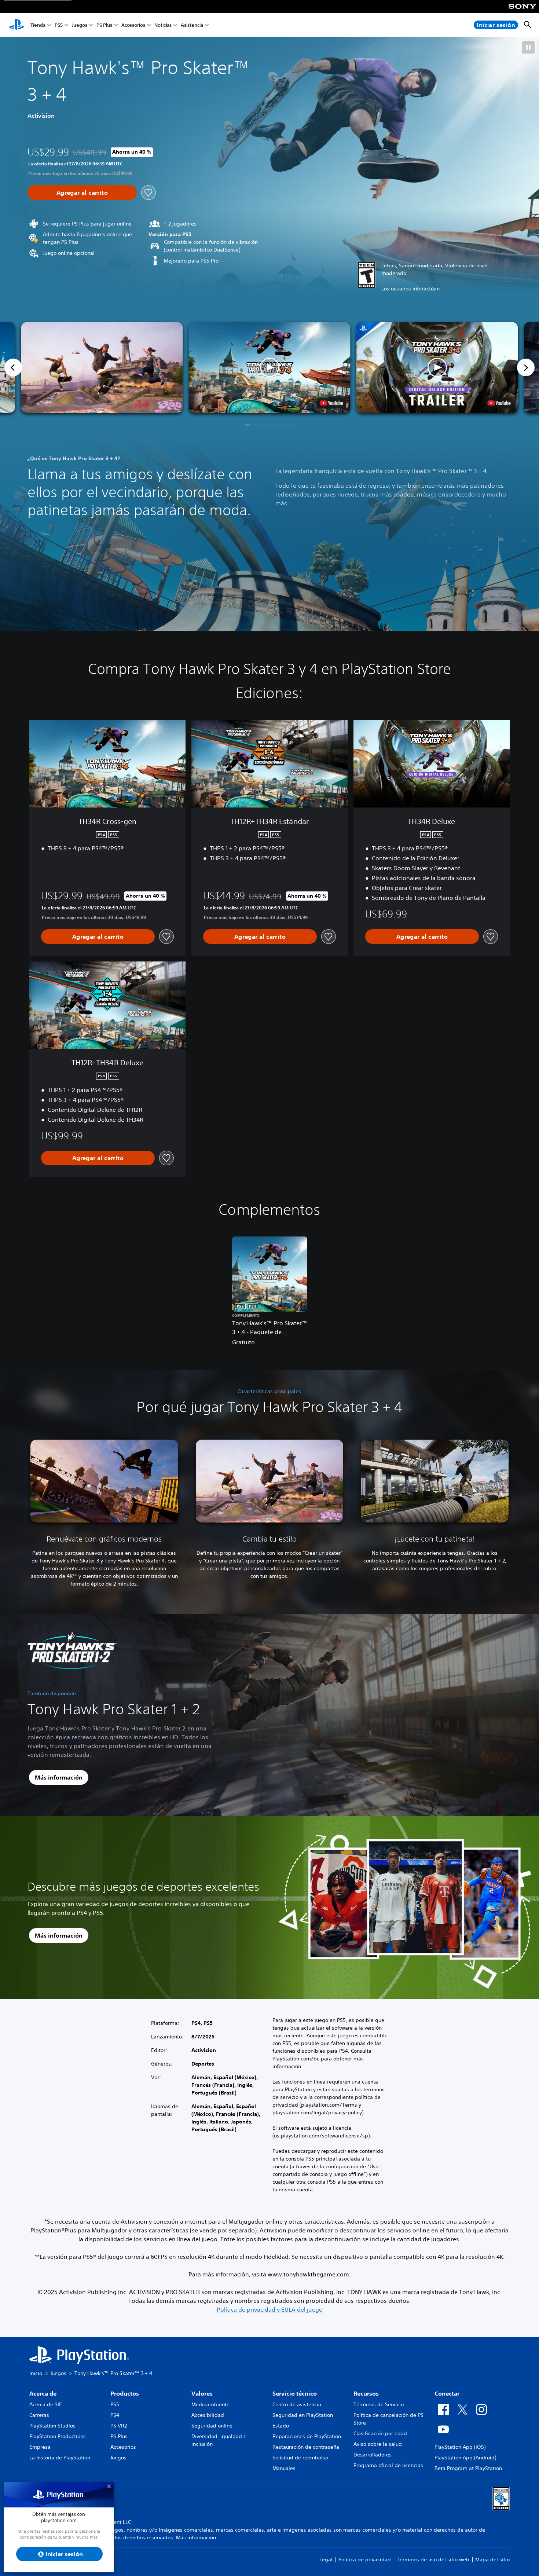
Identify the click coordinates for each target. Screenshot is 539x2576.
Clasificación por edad (380, 2433)
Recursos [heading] (366, 2393)
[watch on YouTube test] (332, 403)
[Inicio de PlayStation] (16, 25)
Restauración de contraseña (306, 2447)
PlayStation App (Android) (465, 2458)
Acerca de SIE (46, 2404)
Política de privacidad (365, 2559)
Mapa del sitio (492, 2559)
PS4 (115, 2415)
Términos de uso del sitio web (433, 2559)
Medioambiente (210, 2404)
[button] (528, 47)
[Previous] (13, 367)
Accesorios (133, 25)
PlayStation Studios (52, 2426)
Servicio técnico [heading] (295, 2393)
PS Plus (104, 25)
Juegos (80, 25)
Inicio (36, 2373)
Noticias (163, 25)
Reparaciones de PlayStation (307, 2436)
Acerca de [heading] (43, 2393)
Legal (326, 2559)
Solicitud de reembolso (300, 2458)
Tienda (38, 25)
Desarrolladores (373, 2455)
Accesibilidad (208, 2415)
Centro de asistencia (297, 2404)
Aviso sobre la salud (378, 2444)
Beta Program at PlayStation (468, 2468)
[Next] (526, 367)
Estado (281, 2426)
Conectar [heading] (447, 2393)
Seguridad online (212, 2426)
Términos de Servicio (379, 2404)
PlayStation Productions (58, 2436)
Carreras (39, 2415)
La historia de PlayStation (60, 2458)
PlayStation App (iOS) (460, 2447)
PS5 (59, 25)
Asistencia (192, 25)
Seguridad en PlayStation (303, 2415)
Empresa (40, 2447)
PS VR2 (119, 2426)
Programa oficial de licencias (388, 2465)
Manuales (284, 2468)
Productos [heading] (125, 2393)
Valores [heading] (202, 2393)
